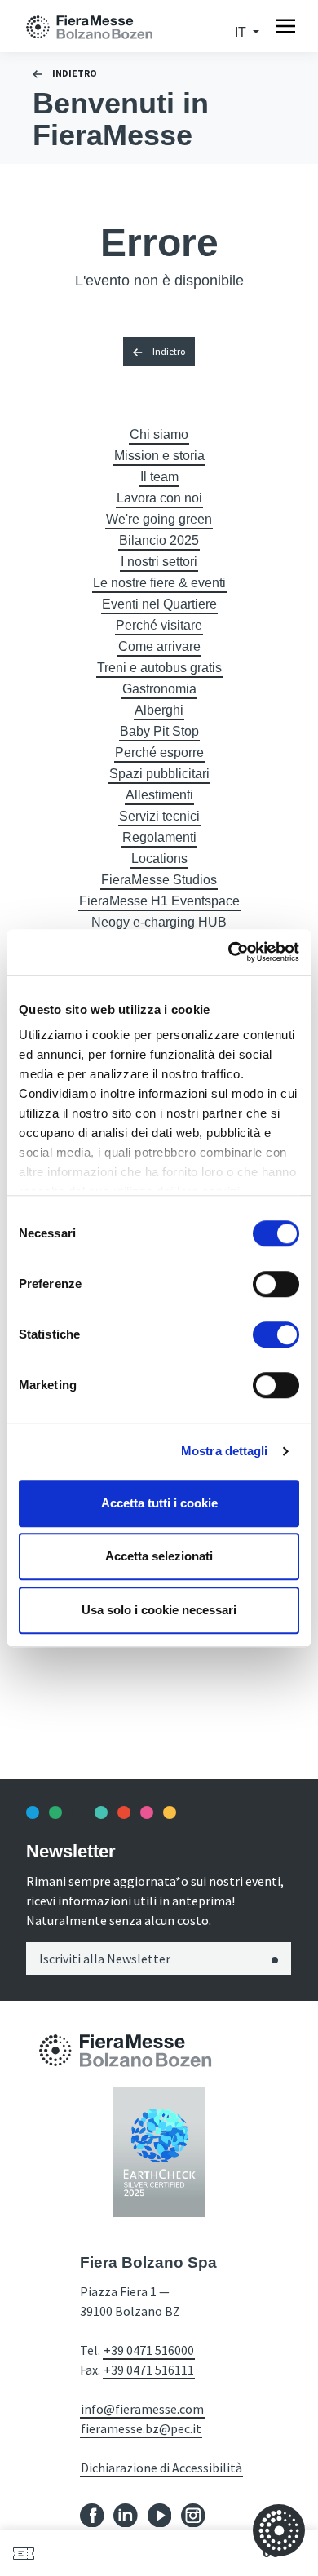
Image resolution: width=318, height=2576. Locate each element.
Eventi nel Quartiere (159, 604)
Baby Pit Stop (159, 731)
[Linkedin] (126, 2514)
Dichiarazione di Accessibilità (161, 2468)
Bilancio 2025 (159, 540)
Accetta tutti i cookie (159, 1503)
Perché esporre (159, 752)
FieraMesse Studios (159, 880)
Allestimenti (159, 795)
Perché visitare (159, 625)
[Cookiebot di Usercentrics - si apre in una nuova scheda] (229, 952)
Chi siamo (159, 434)
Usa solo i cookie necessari (159, 1610)
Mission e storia (159, 456)
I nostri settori (159, 562)
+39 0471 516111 (149, 2370)
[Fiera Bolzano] (106, 26)
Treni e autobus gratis (159, 668)
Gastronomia (159, 689)
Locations (159, 859)
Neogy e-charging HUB (159, 922)
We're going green (159, 519)
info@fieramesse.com (142, 2409)
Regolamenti (159, 837)
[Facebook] (92, 2514)
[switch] (276, 1284)
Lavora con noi (159, 498)
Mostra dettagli (225, 1451)
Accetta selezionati (159, 1556)
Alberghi (159, 710)
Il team (159, 477)
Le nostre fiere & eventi (159, 583)
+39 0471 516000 (149, 2350)
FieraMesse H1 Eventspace (159, 901)
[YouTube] (160, 2514)
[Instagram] (193, 2514)
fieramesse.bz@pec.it (141, 2428)
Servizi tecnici (159, 816)
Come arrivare (159, 646)
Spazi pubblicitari (159, 774)
